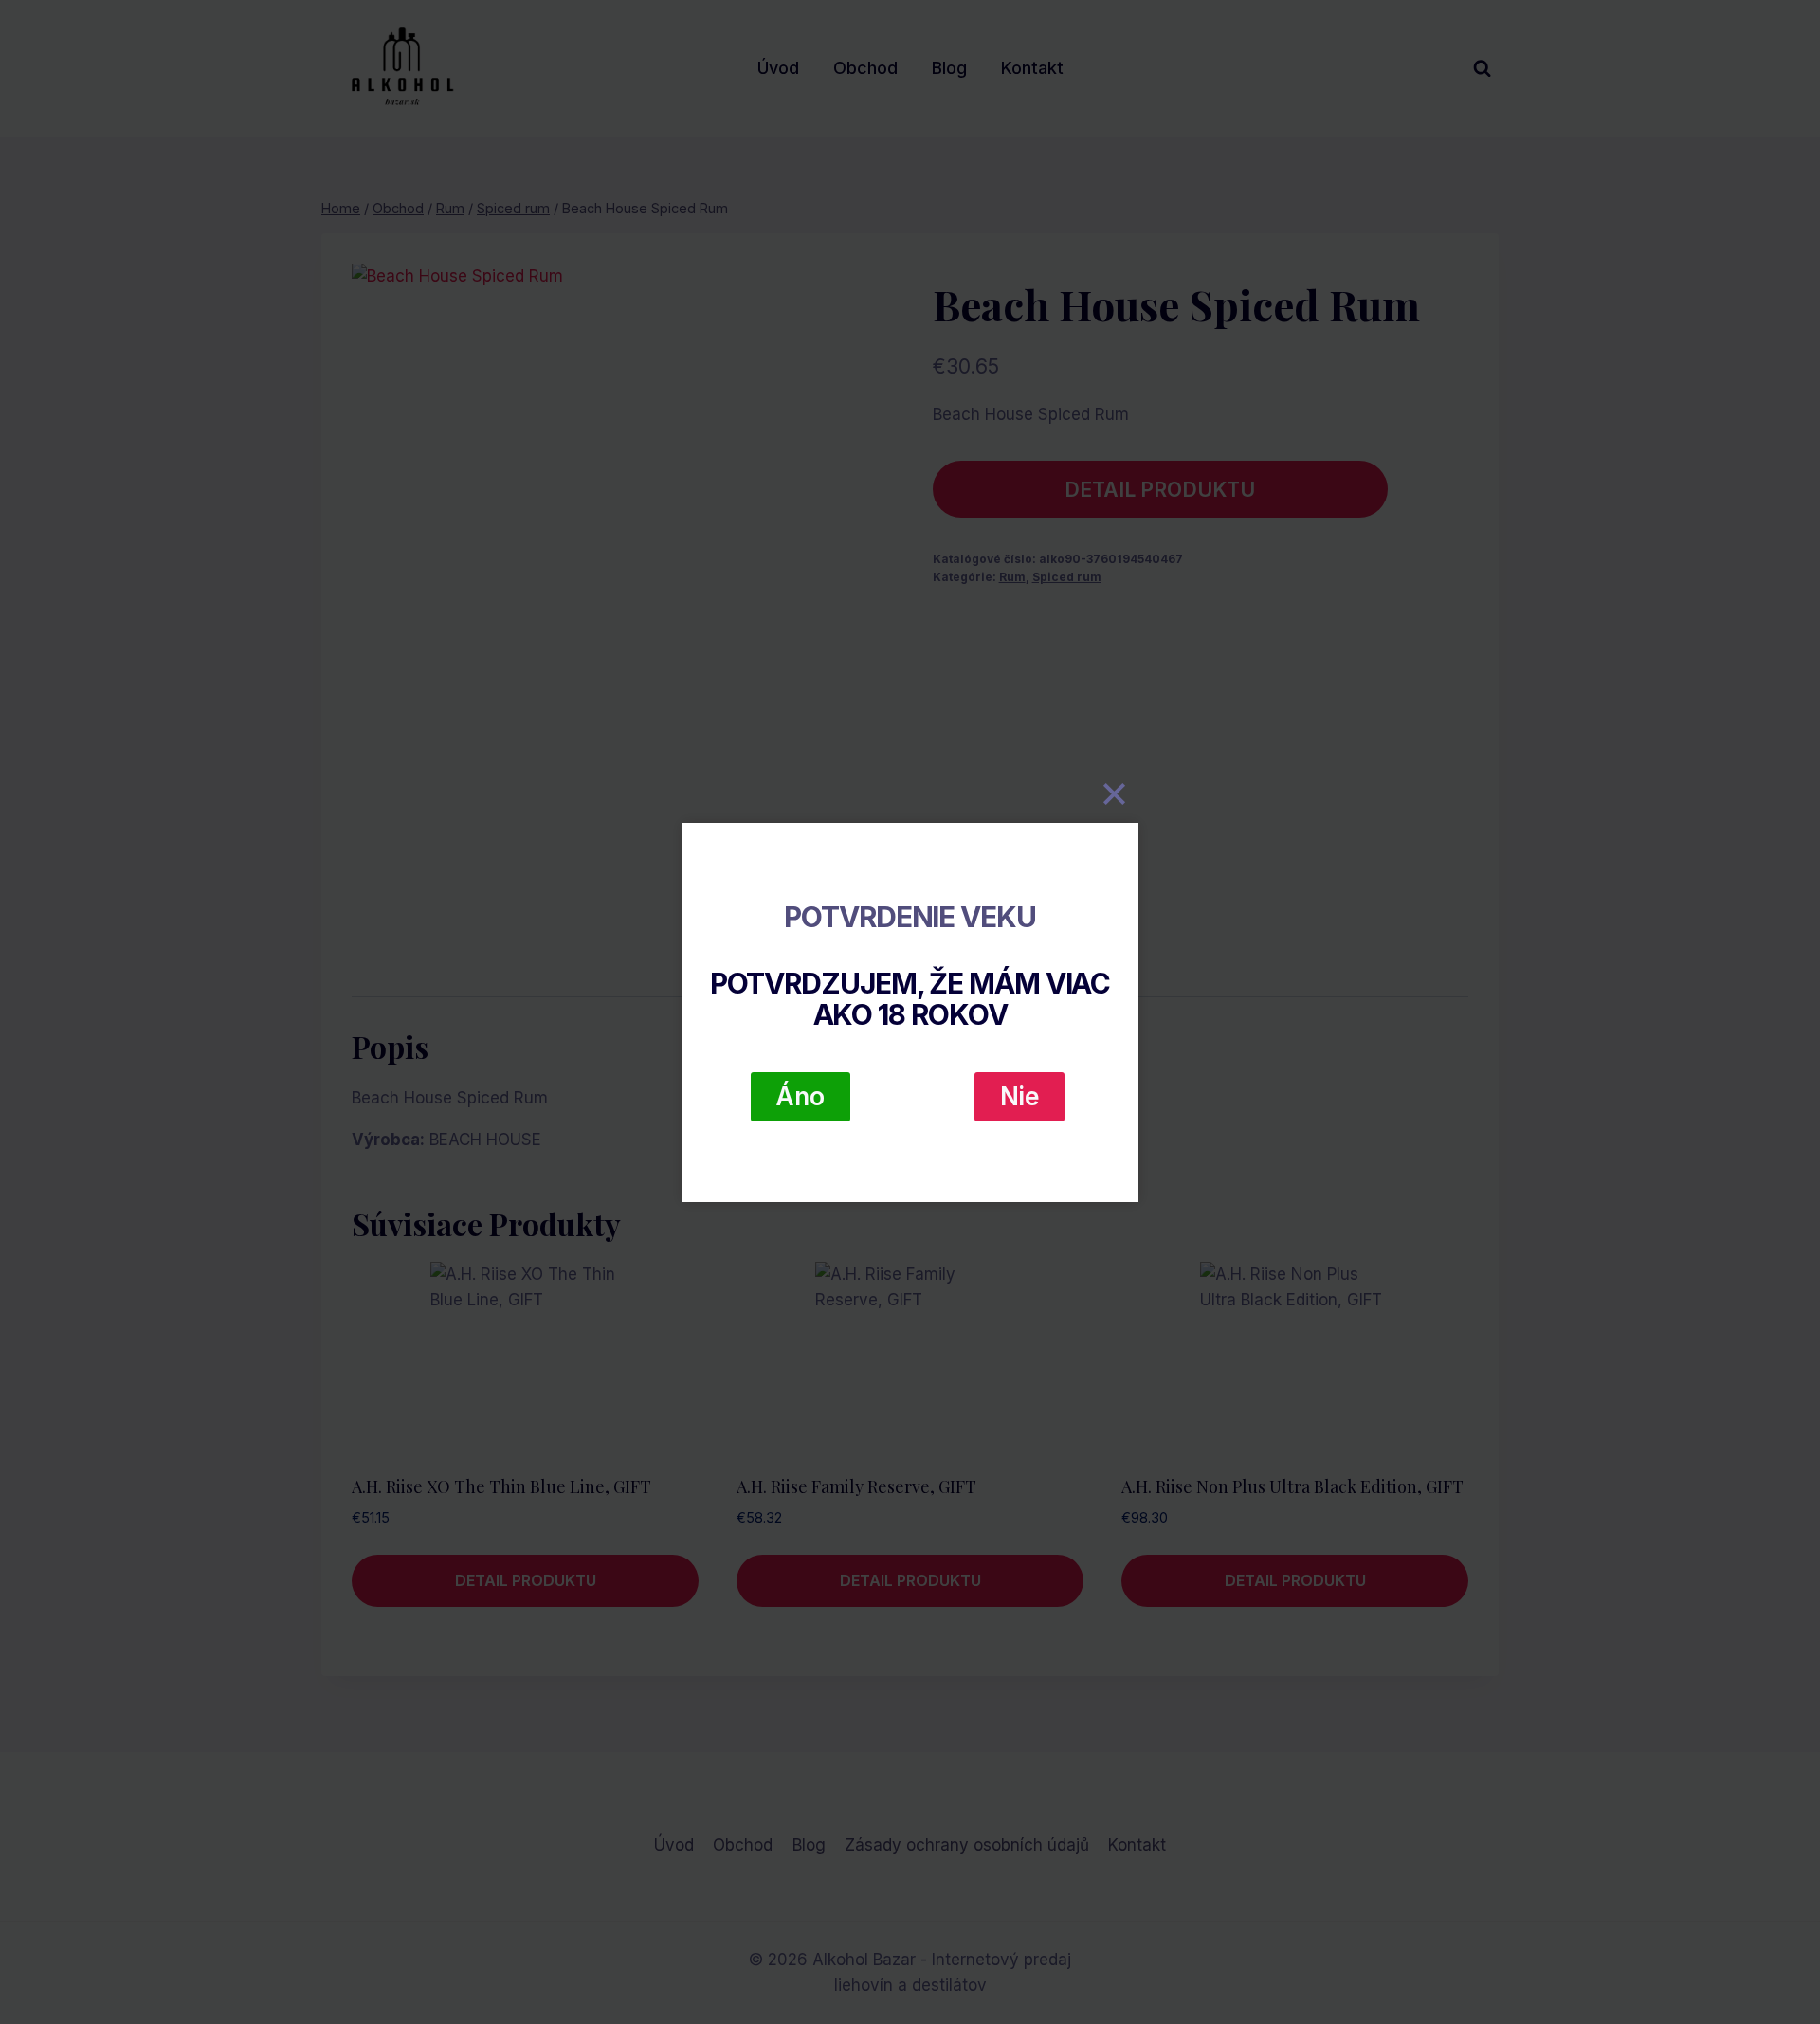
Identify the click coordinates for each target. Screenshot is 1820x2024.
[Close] (1115, 794)
